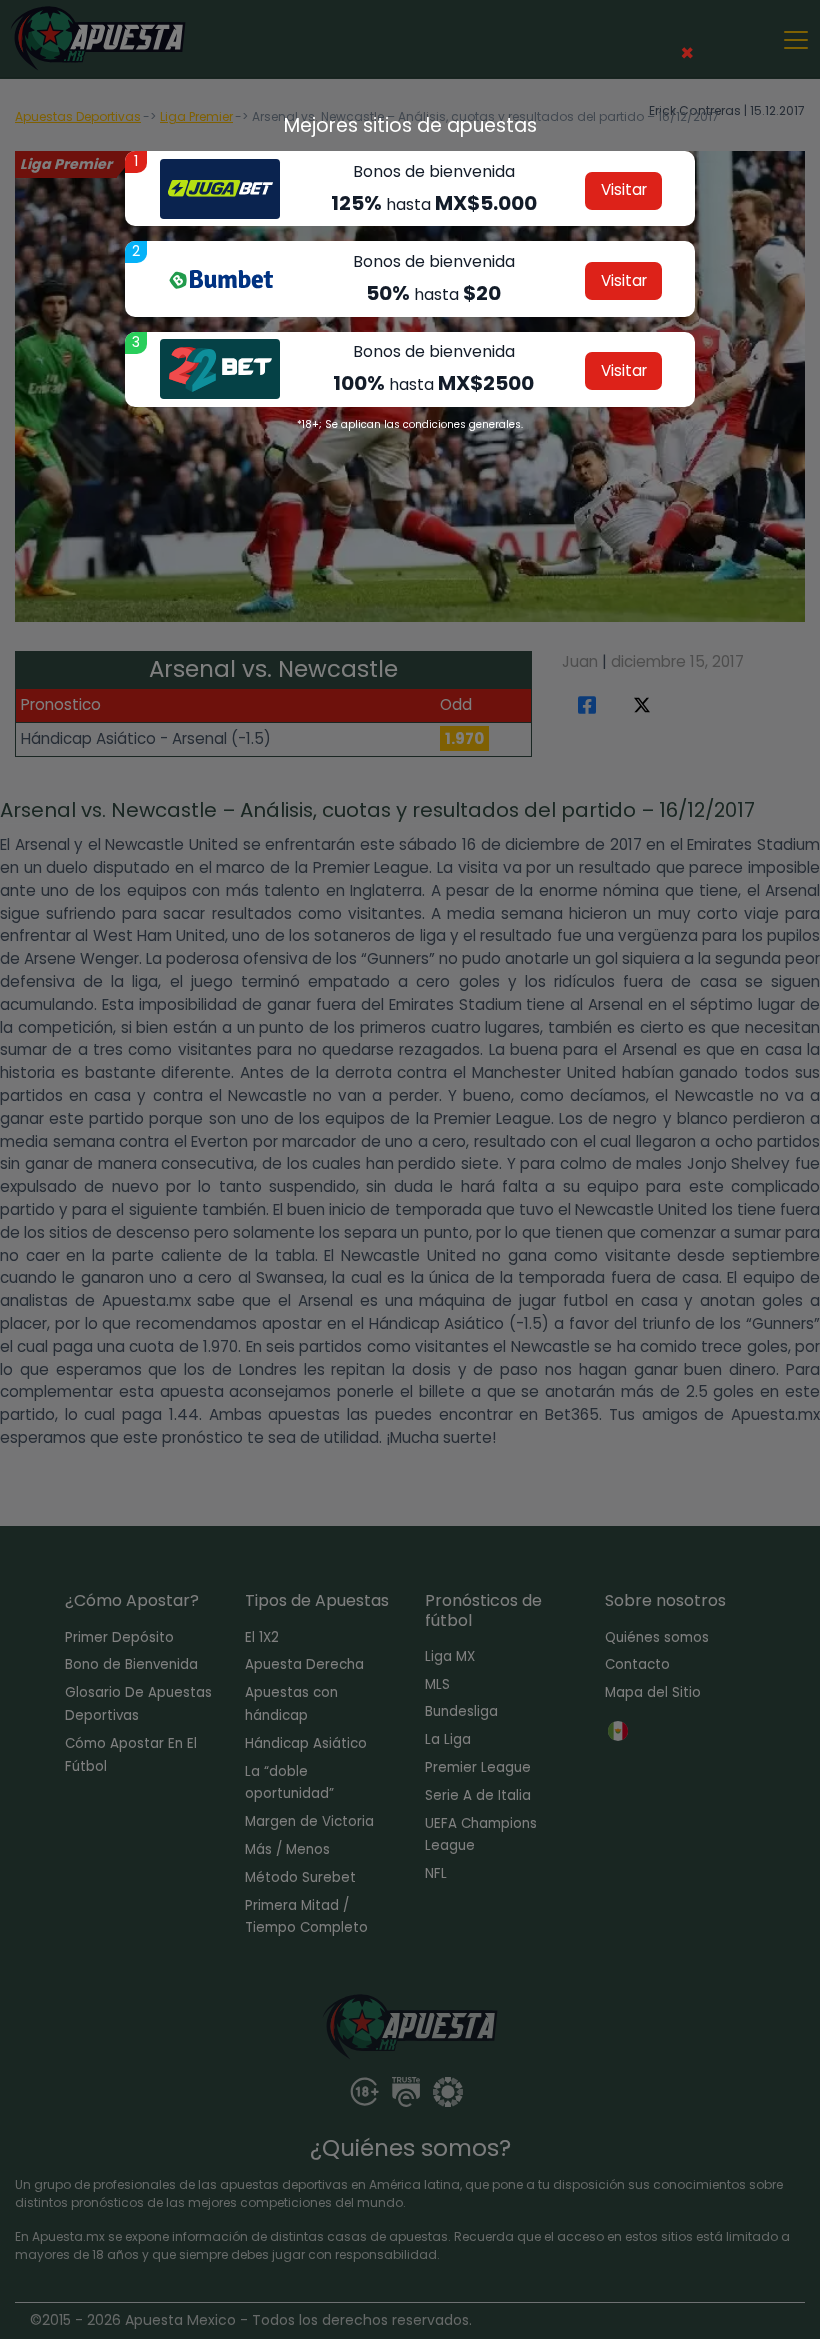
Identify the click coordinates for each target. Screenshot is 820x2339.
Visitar (624, 189)
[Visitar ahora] (220, 189)
